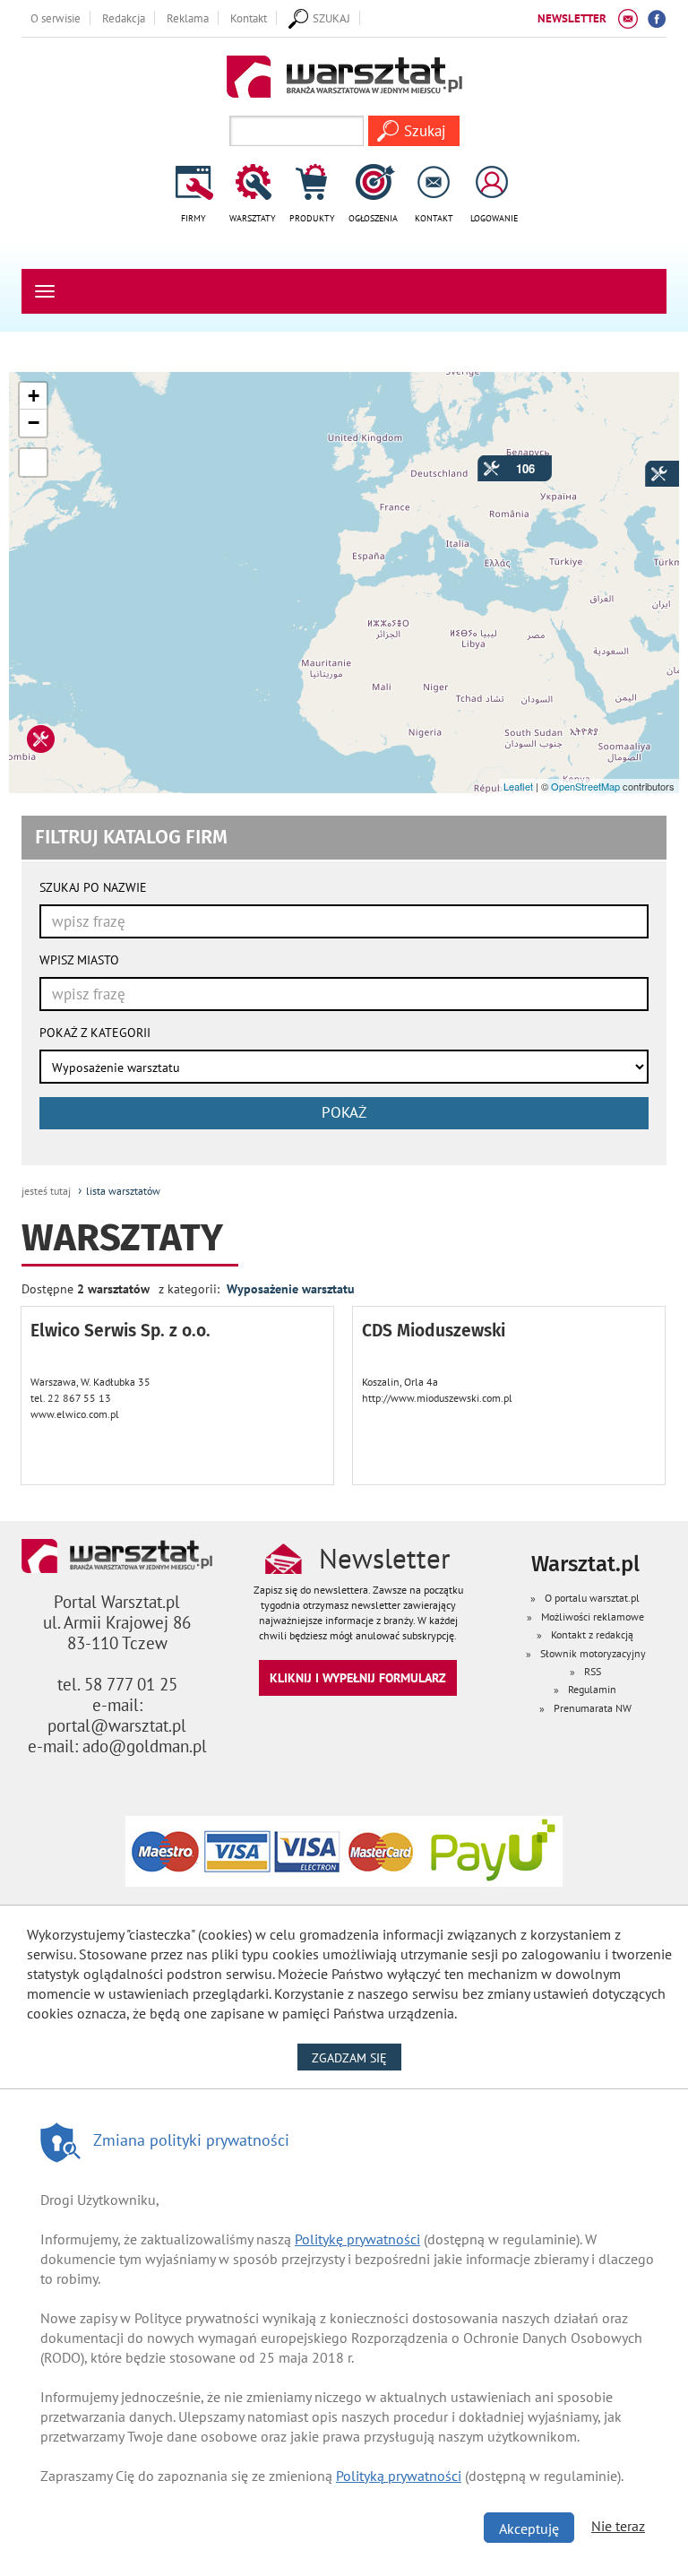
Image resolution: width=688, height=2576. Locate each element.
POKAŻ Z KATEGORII (95, 1033)
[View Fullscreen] (33, 462)
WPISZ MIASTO (79, 960)
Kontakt (249, 18)
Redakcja (124, 18)
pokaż (344, 1112)
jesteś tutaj (46, 1191)
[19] (650, 466)
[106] (483, 461)
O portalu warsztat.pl (592, 1598)
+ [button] (34, 396)
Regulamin (592, 1689)
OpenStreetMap (585, 786)
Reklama (188, 18)
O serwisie (56, 18)
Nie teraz (618, 2526)
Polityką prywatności (399, 2476)
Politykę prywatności (357, 2239)
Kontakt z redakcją (592, 1634)
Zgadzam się (357, 2057)
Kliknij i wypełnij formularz (358, 1677)
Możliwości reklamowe (593, 1616)
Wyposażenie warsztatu (291, 1288)
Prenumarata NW (593, 1708)
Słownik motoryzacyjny (593, 1653)
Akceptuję (529, 2528)
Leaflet (518, 786)
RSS (593, 1671)
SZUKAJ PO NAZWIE (93, 887)
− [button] (34, 423)
